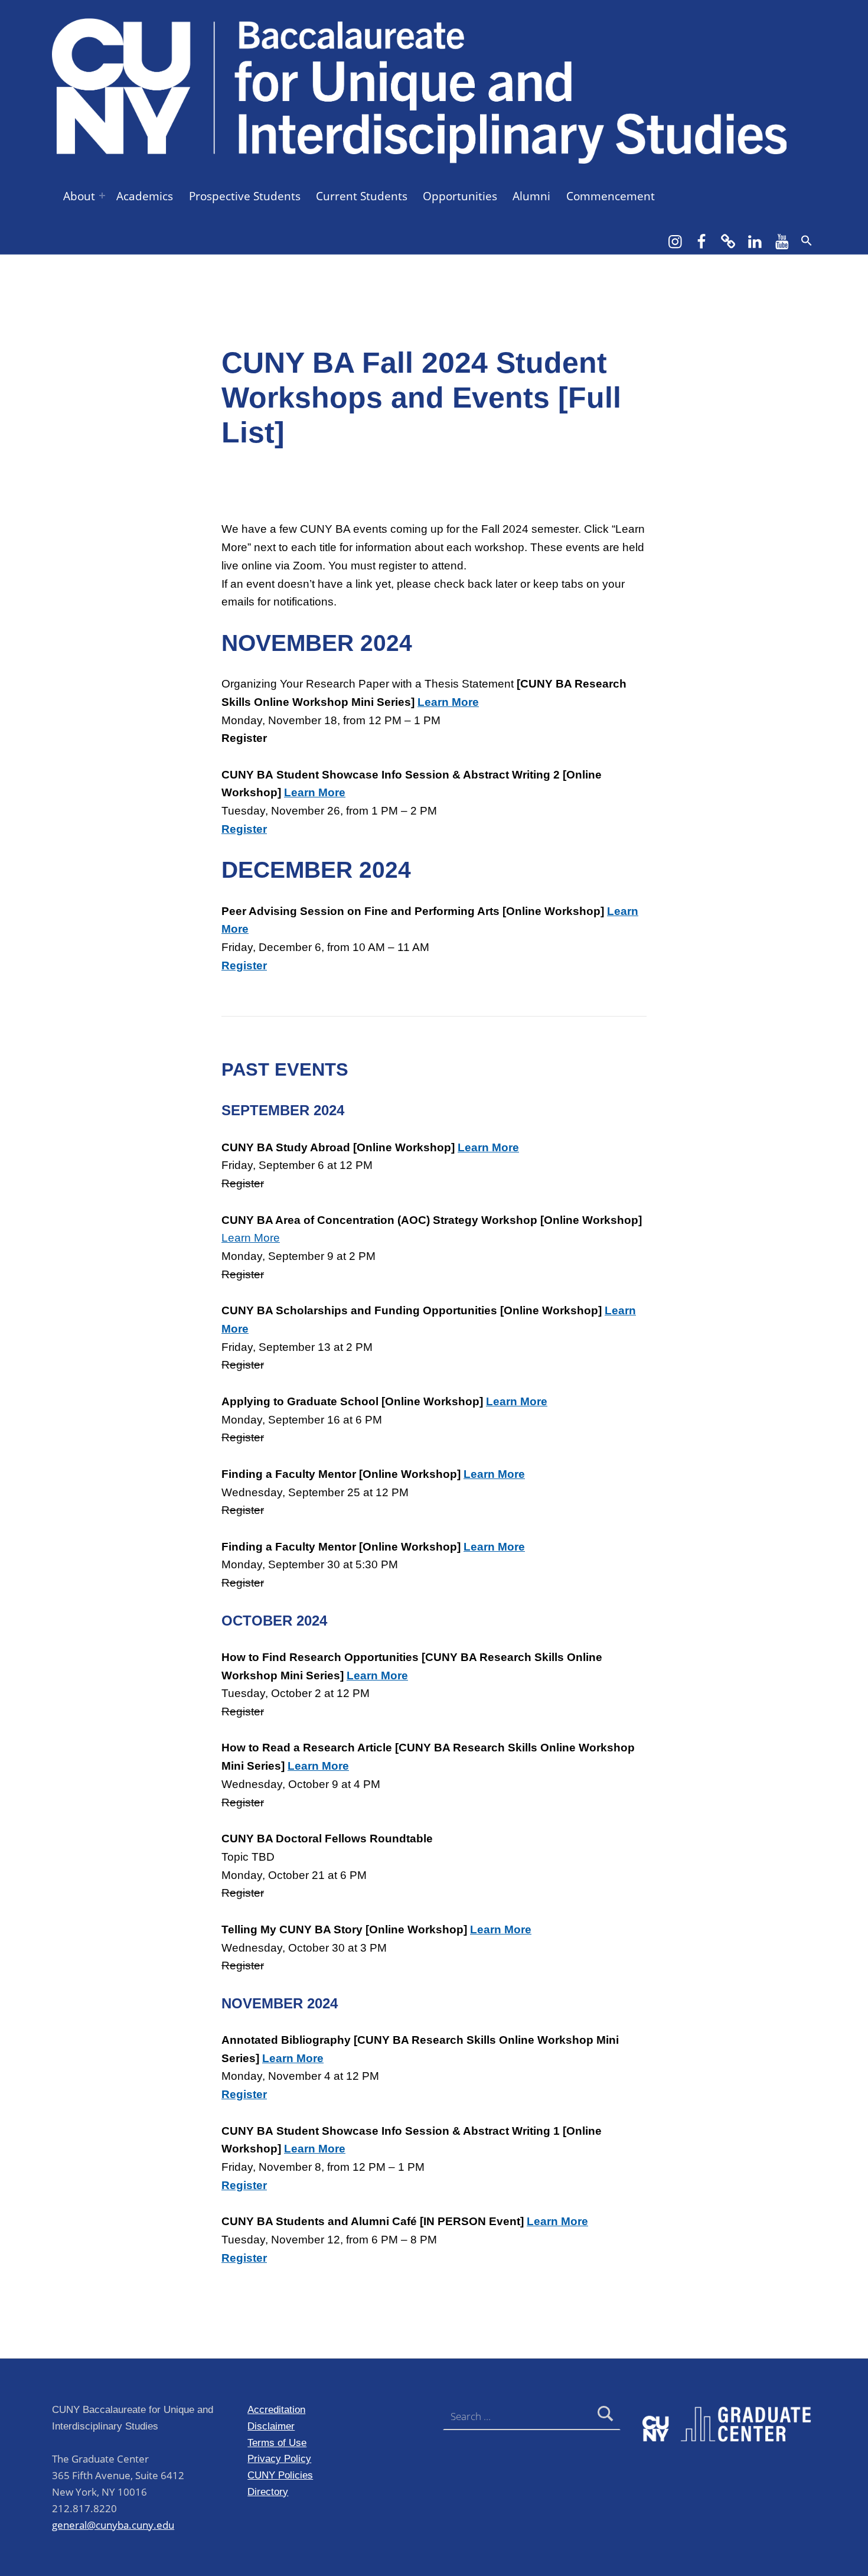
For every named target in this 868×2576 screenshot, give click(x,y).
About (79, 196)
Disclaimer (271, 2426)
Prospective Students (245, 196)
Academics (145, 196)
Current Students (362, 196)
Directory (268, 2492)
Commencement (611, 196)
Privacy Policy (279, 2458)
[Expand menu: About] (102, 196)
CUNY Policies (280, 2475)
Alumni (531, 196)
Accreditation (276, 2409)
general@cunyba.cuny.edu (113, 2525)
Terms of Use (277, 2443)
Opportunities (460, 196)
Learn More (448, 702)
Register (244, 2185)
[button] (807, 240)
